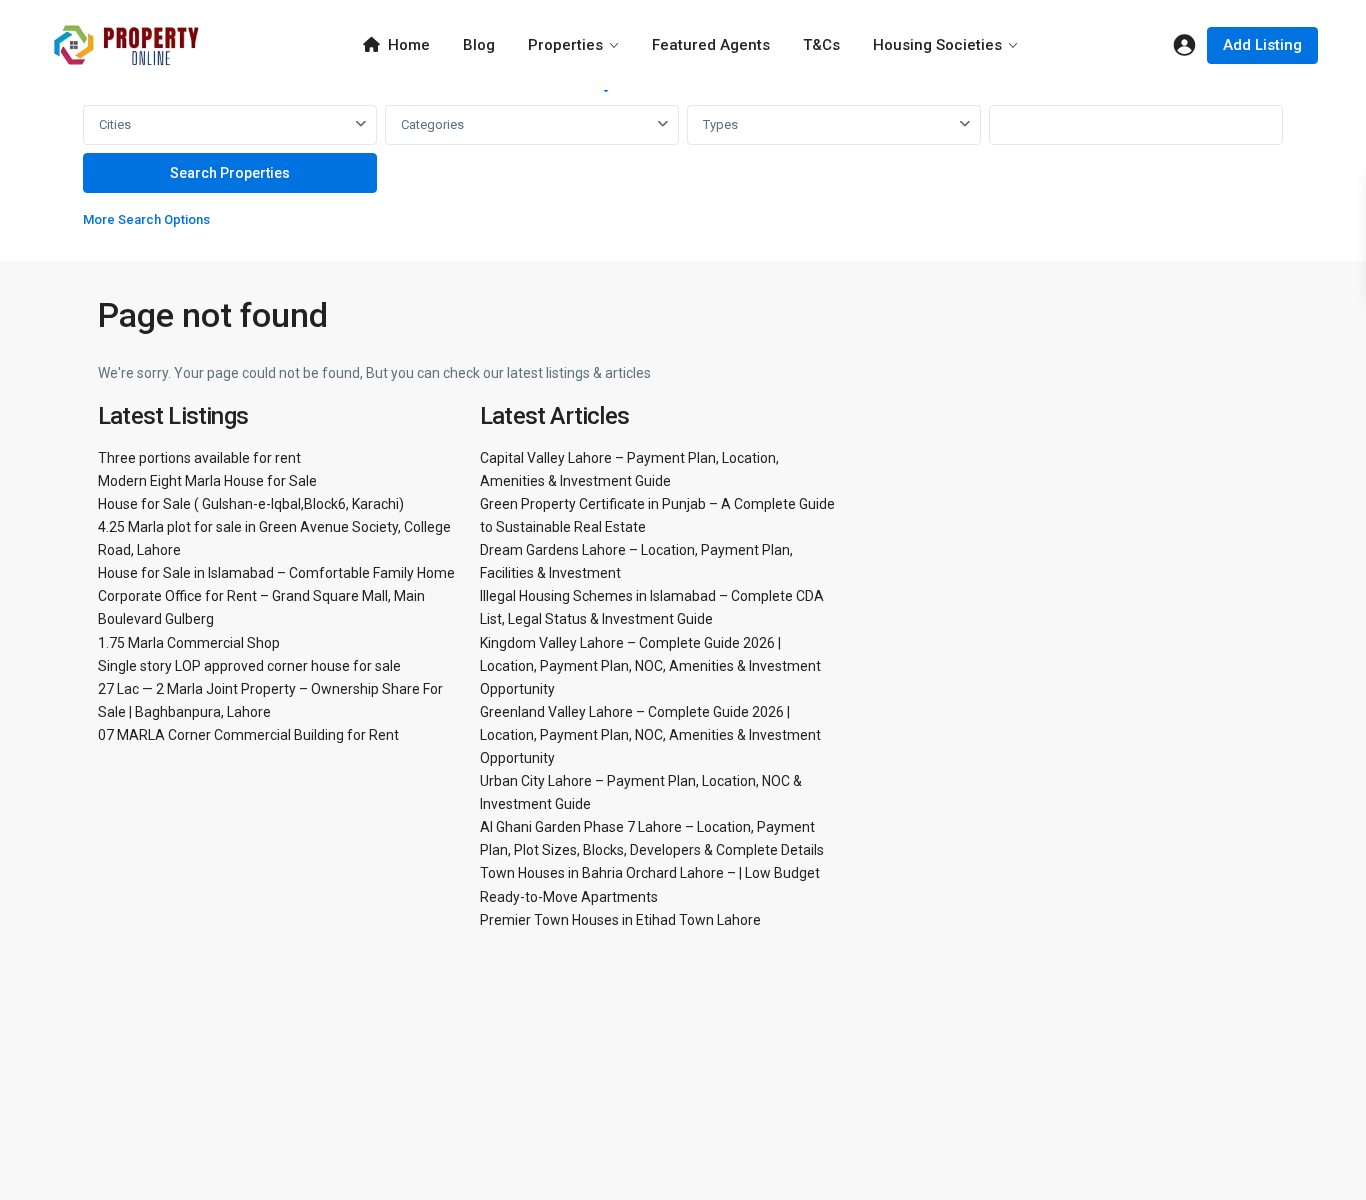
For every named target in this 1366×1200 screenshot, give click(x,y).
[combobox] (230, 125)
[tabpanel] (683, 171)
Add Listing (1262, 45)
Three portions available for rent (199, 458)
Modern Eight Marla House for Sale (207, 481)
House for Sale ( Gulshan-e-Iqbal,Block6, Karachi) (251, 504)
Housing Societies (937, 45)
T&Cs (821, 45)
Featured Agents (711, 45)
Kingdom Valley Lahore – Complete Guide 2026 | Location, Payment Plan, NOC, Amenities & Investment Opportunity (650, 666)
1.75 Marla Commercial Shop (189, 643)
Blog (479, 45)
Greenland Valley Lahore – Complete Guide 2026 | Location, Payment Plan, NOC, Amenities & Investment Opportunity (650, 735)
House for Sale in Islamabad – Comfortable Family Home (276, 573)
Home (409, 45)
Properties (565, 45)
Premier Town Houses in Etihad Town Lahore (620, 920)
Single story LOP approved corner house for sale (249, 666)
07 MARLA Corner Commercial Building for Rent (248, 735)
